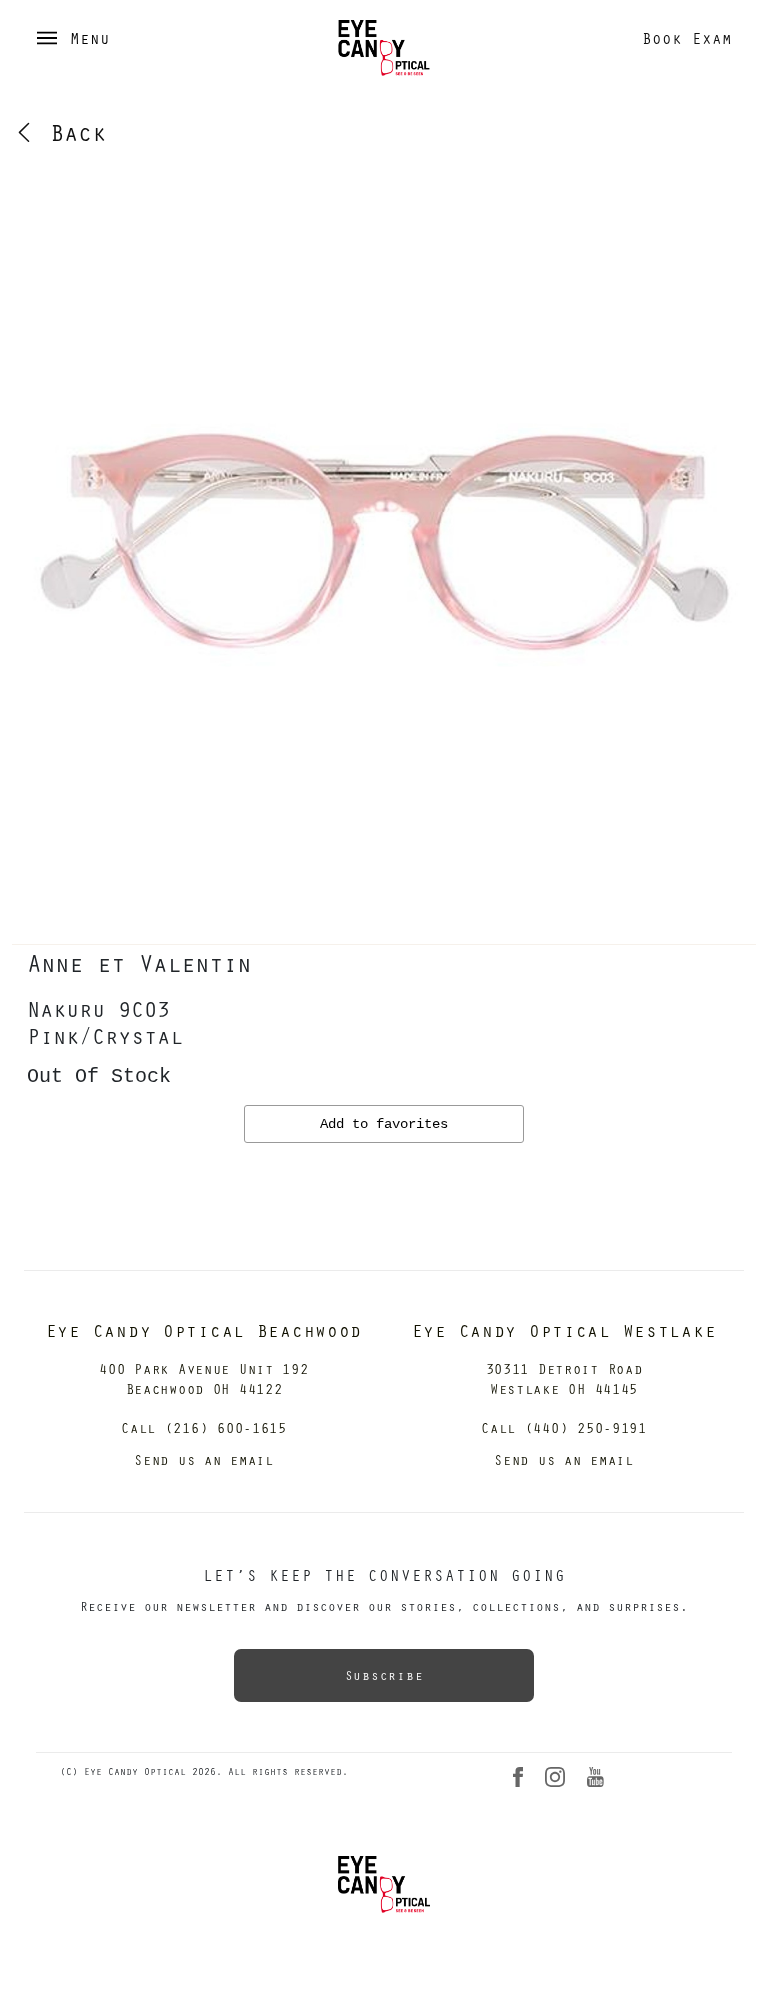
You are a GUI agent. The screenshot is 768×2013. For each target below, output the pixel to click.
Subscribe (384, 1675)
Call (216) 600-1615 (204, 1427)
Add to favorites (384, 1124)
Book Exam (687, 38)
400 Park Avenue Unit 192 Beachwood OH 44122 (203, 1378)
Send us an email (204, 1459)
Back (71, 132)
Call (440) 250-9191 (564, 1427)
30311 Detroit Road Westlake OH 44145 (564, 1378)
